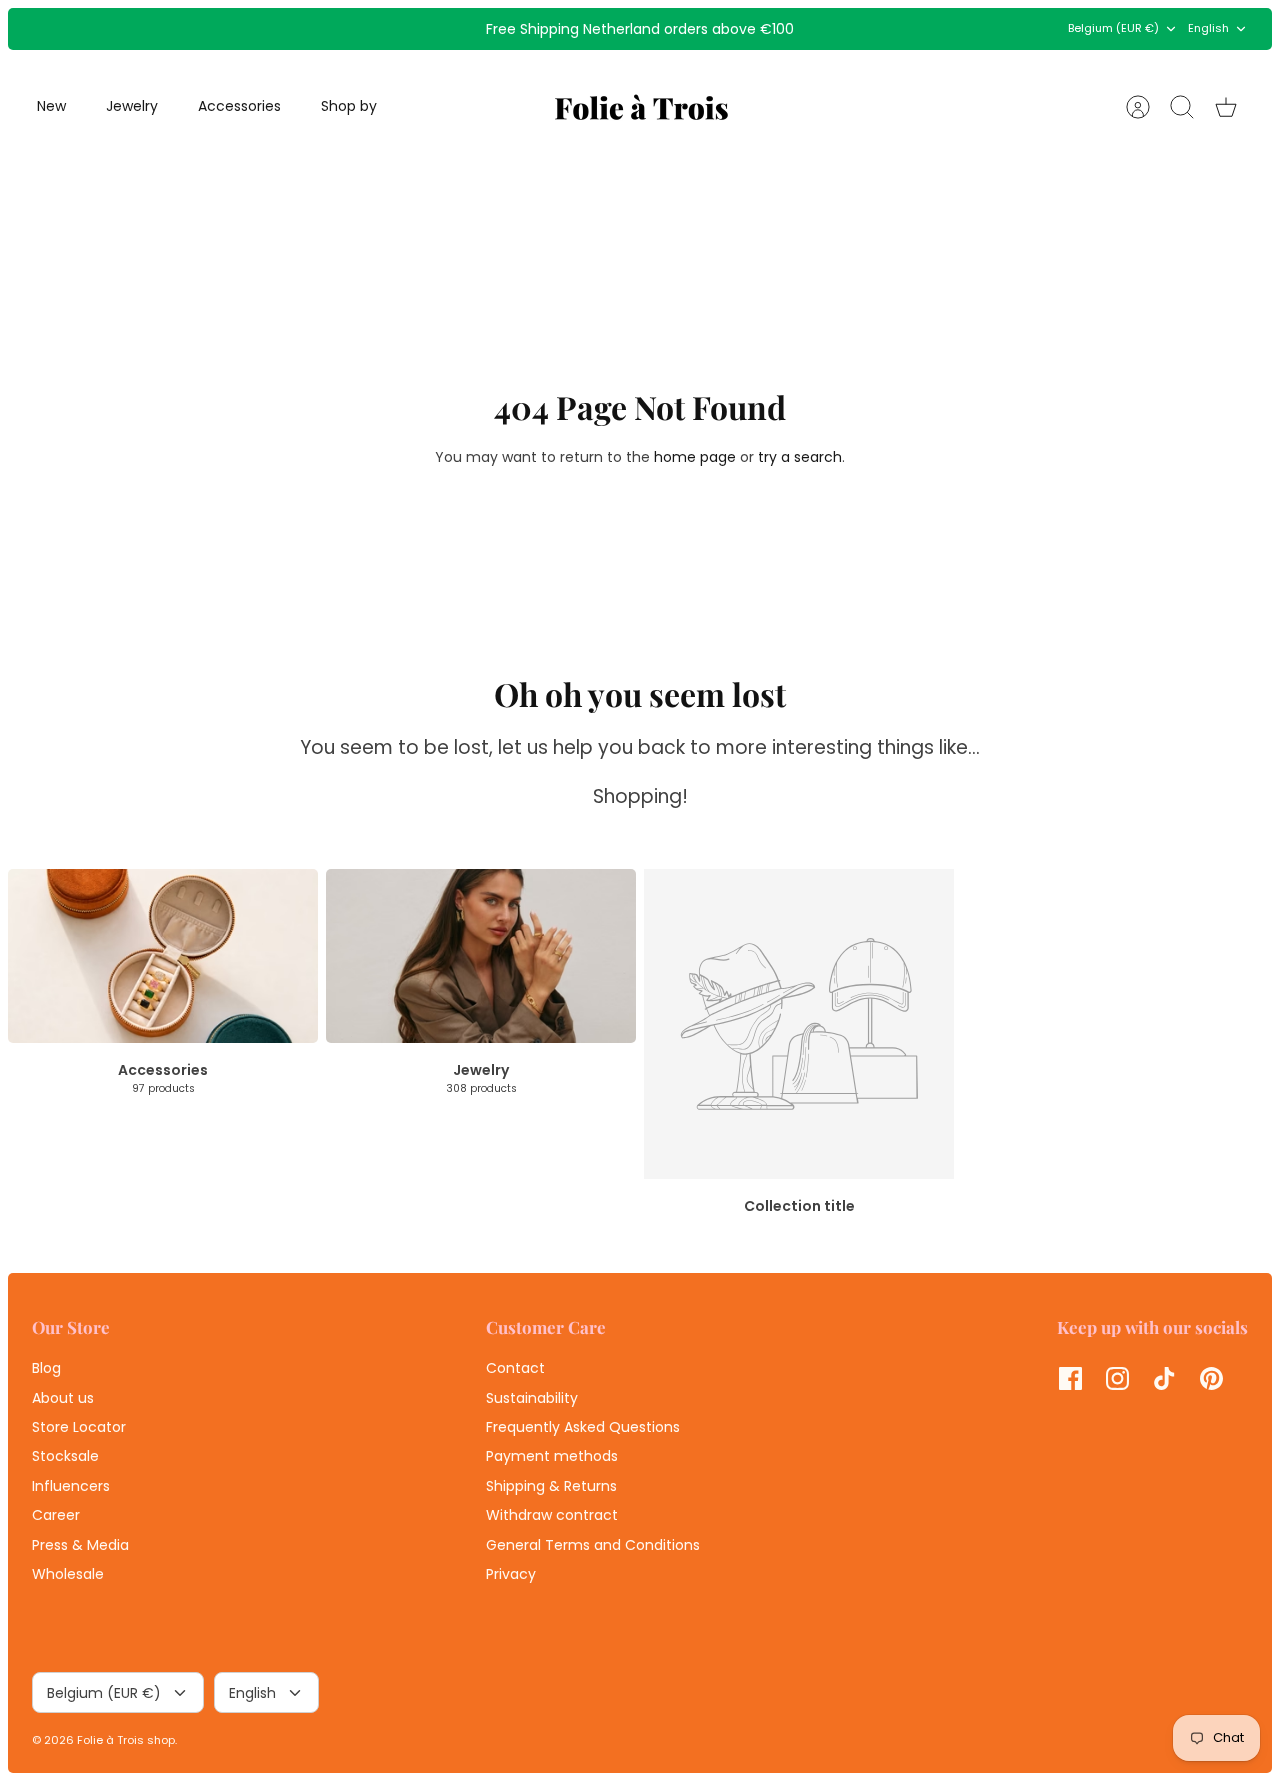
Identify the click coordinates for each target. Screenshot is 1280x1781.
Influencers (71, 1486)
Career (56, 1515)
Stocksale (65, 1456)
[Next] (894, 29)
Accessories (239, 106)
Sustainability (532, 1398)
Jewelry (132, 106)
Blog (46, 1368)
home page (695, 457)
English (1208, 28)
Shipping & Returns (551, 1486)
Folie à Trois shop (126, 1740)
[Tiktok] (1164, 1378)
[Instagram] (1117, 1378)
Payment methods (552, 1456)
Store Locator (79, 1427)
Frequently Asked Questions (583, 1427)
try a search (800, 457)
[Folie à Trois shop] (641, 107)
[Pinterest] (1211, 1378)
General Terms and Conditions (593, 1545)
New (51, 106)
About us (63, 1398)
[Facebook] (1070, 1378)
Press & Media (80, 1545)
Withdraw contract (552, 1515)
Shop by (349, 106)
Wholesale (68, 1574)
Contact (515, 1368)
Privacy (511, 1574)
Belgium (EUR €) (1113, 28)
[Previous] (386, 29)
